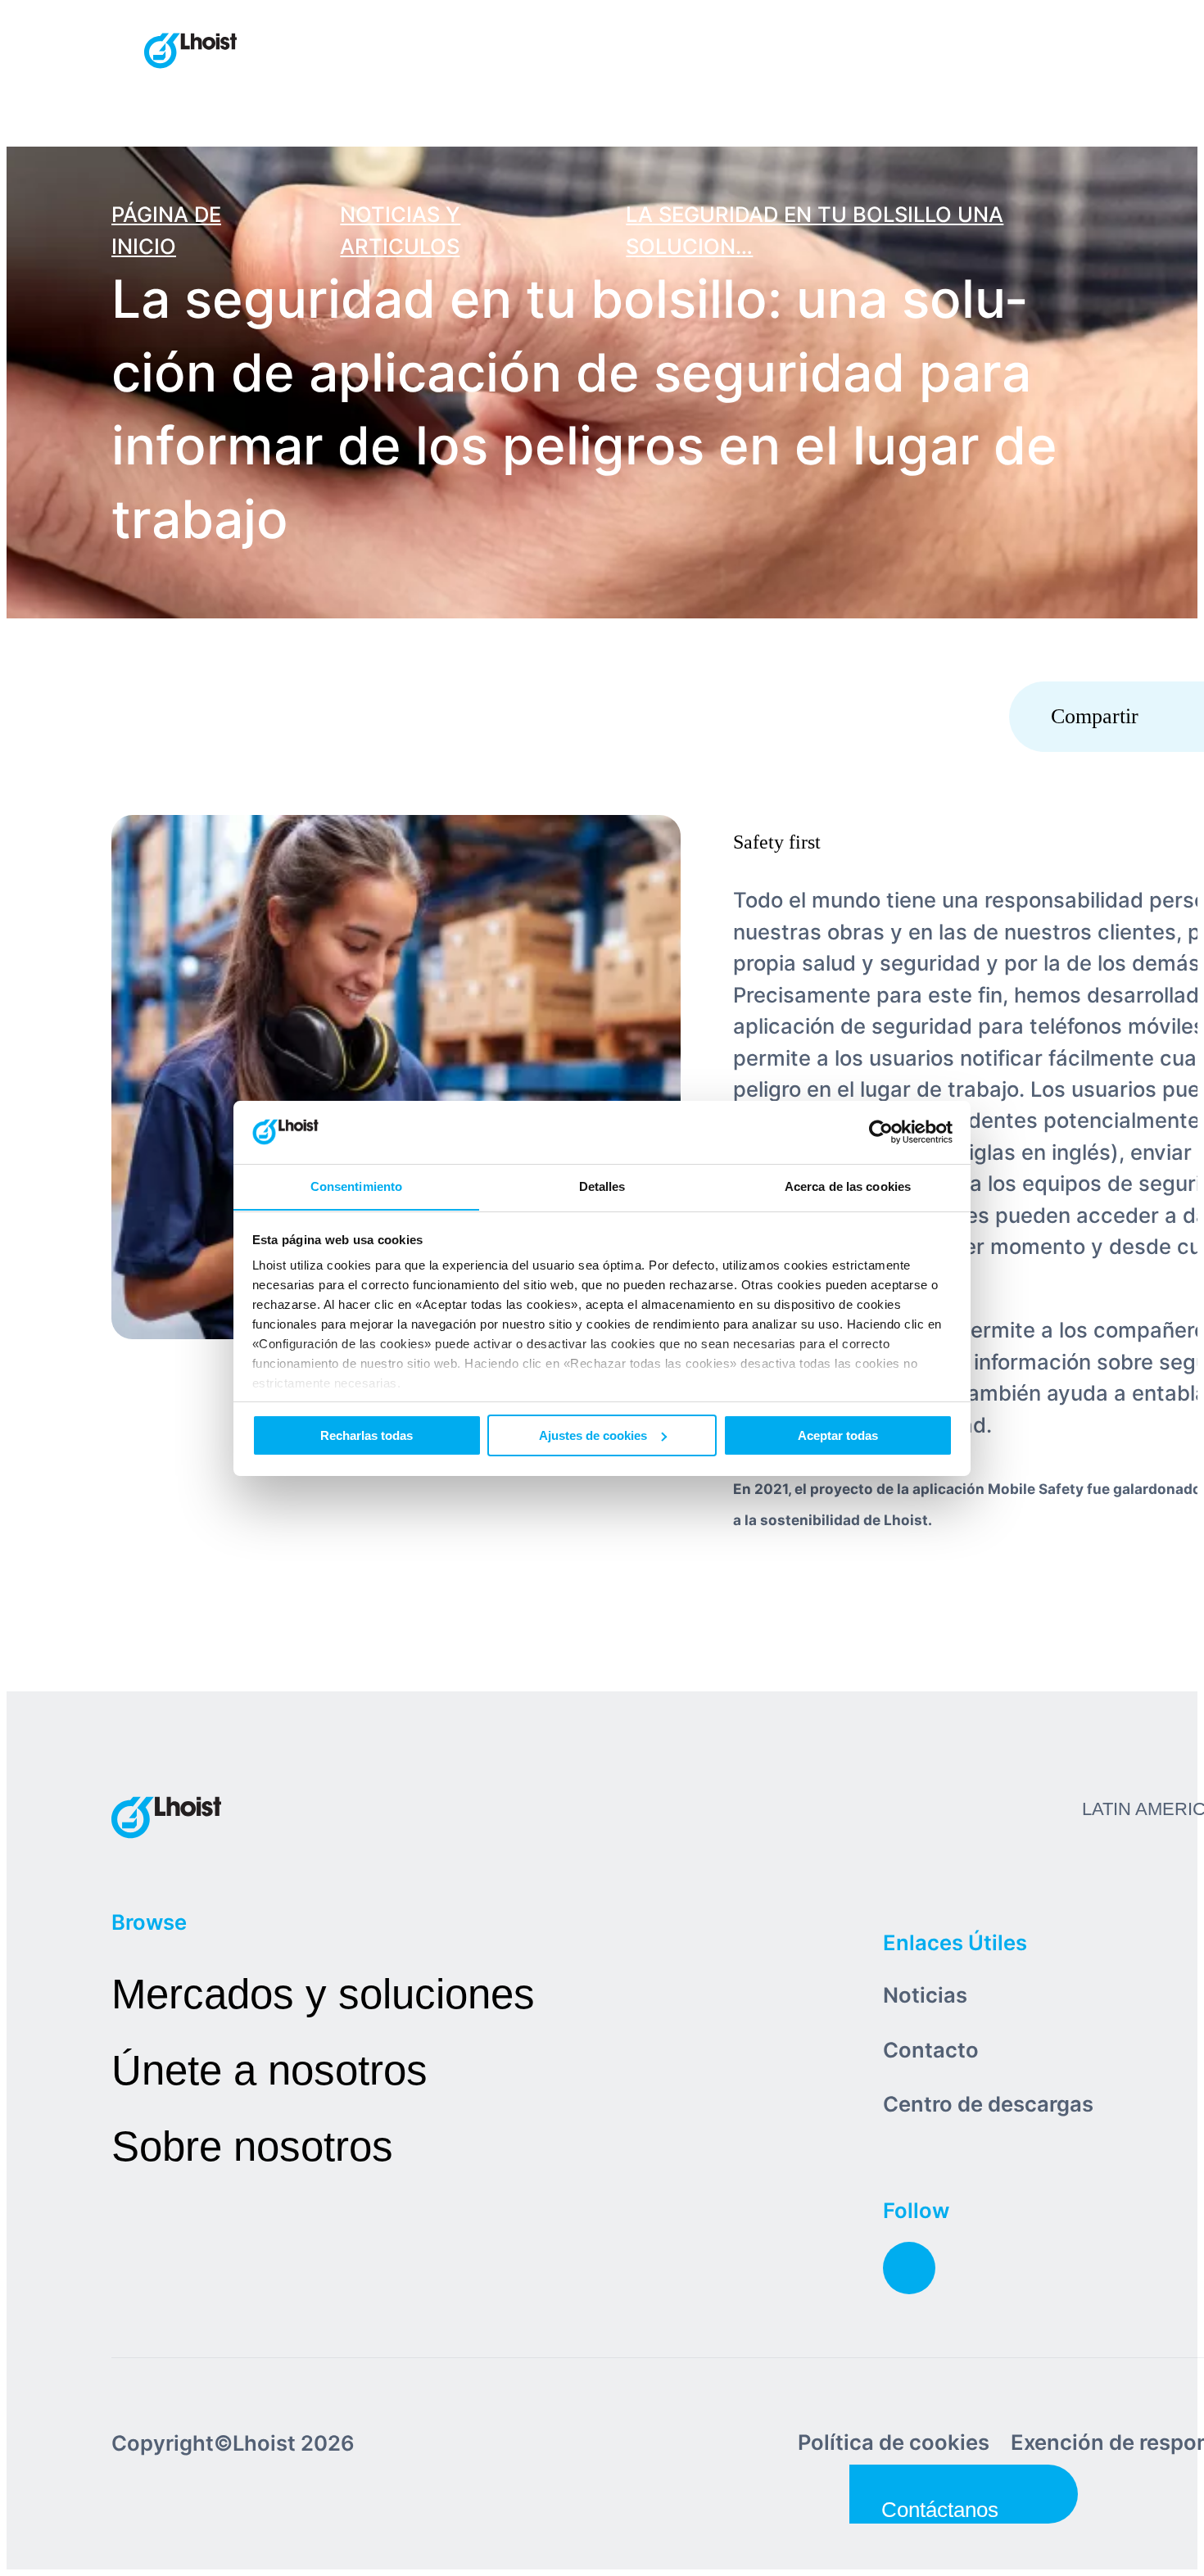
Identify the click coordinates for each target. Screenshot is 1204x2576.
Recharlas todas (367, 1435)
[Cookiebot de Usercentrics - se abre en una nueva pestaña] (881, 1132)
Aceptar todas (838, 1435)
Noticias (925, 1995)
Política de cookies (894, 2442)
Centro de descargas (988, 2104)
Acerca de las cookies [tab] (848, 1186)
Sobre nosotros (252, 2146)
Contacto (931, 2050)
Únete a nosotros (269, 2070)
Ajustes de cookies (593, 1435)
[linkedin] (909, 2268)
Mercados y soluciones (323, 1994)
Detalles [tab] (602, 1186)
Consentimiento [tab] (356, 1186)
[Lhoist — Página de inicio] (190, 52)
